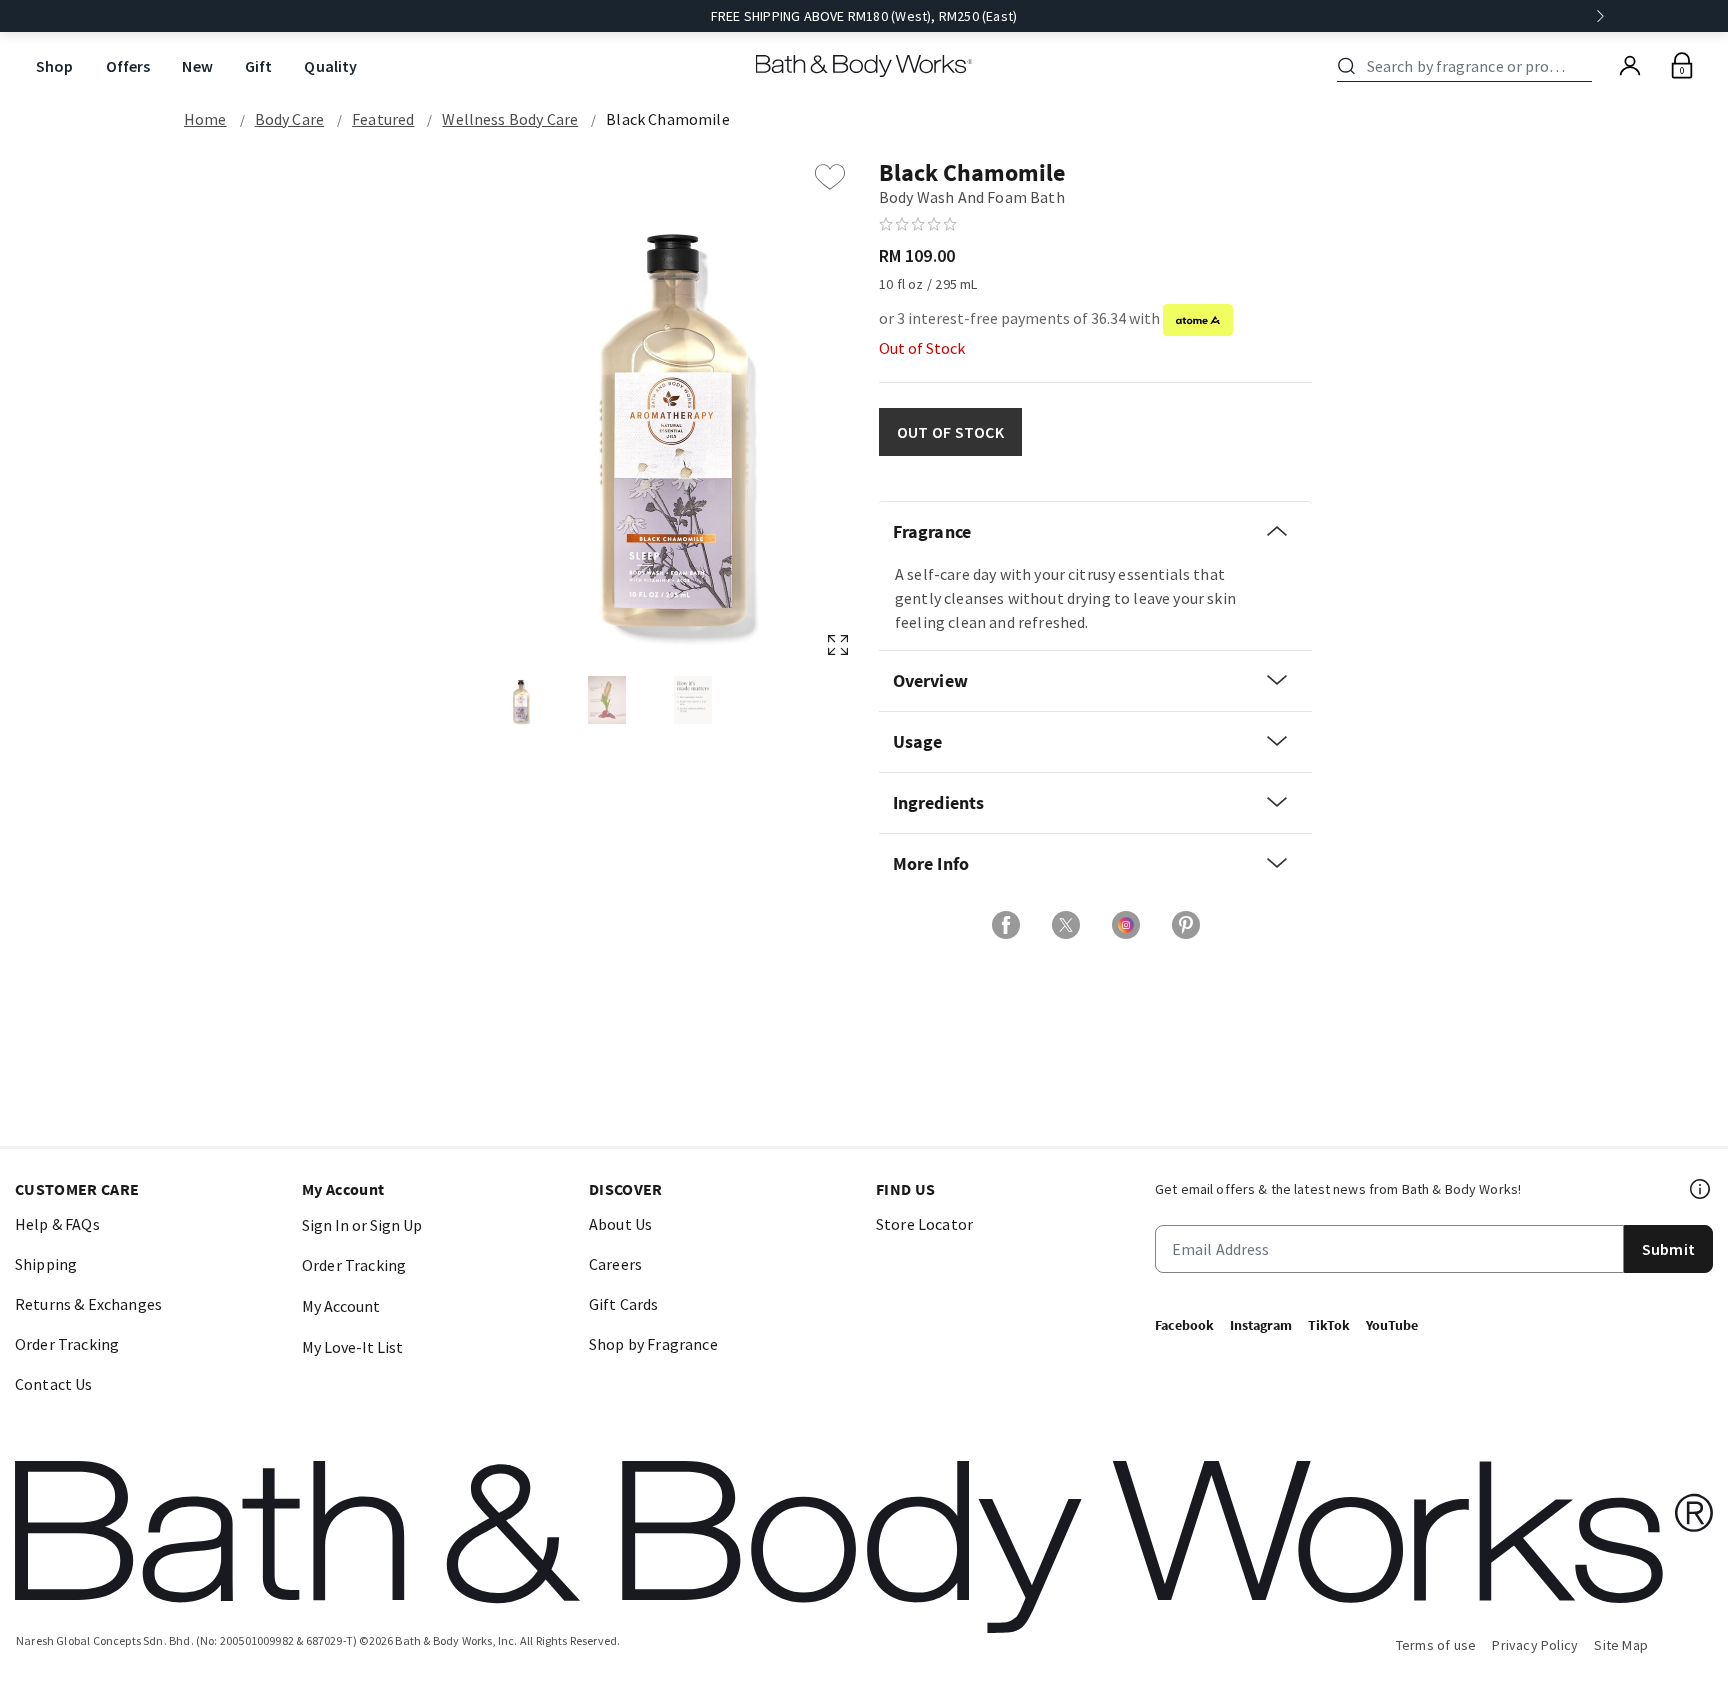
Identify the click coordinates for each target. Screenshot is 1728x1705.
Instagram (1261, 1325)
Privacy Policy (1535, 1645)
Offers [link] (128, 66)
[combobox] (1468, 66)
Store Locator (924, 1224)
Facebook (1184, 1325)
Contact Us (54, 1384)
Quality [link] (330, 66)
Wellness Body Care (510, 119)
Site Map (1621, 1645)
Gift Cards (624, 1304)
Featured (383, 119)
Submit (1668, 1249)
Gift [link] (259, 66)
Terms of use (1436, 1645)
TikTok (1329, 1325)
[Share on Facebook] (1006, 925)
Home (205, 119)
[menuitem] (55, 66)
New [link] (197, 66)
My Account (341, 1306)
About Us (620, 1224)
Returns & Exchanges (88, 1304)
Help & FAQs (57, 1224)
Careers (615, 1264)
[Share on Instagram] (1126, 925)
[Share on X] (1066, 925)
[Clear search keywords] (1586, 66)
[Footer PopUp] (1701, 1189)
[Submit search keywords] (1346, 66)
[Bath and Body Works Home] (864, 66)
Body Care (289, 119)
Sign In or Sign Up (362, 1225)
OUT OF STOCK (950, 432)
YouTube (1392, 1325)
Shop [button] (55, 66)
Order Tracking (67, 1344)
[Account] (1630, 66)
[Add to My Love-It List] (830, 177)
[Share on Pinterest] (1186, 925)
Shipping (46, 1264)
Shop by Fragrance (653, 1344)
